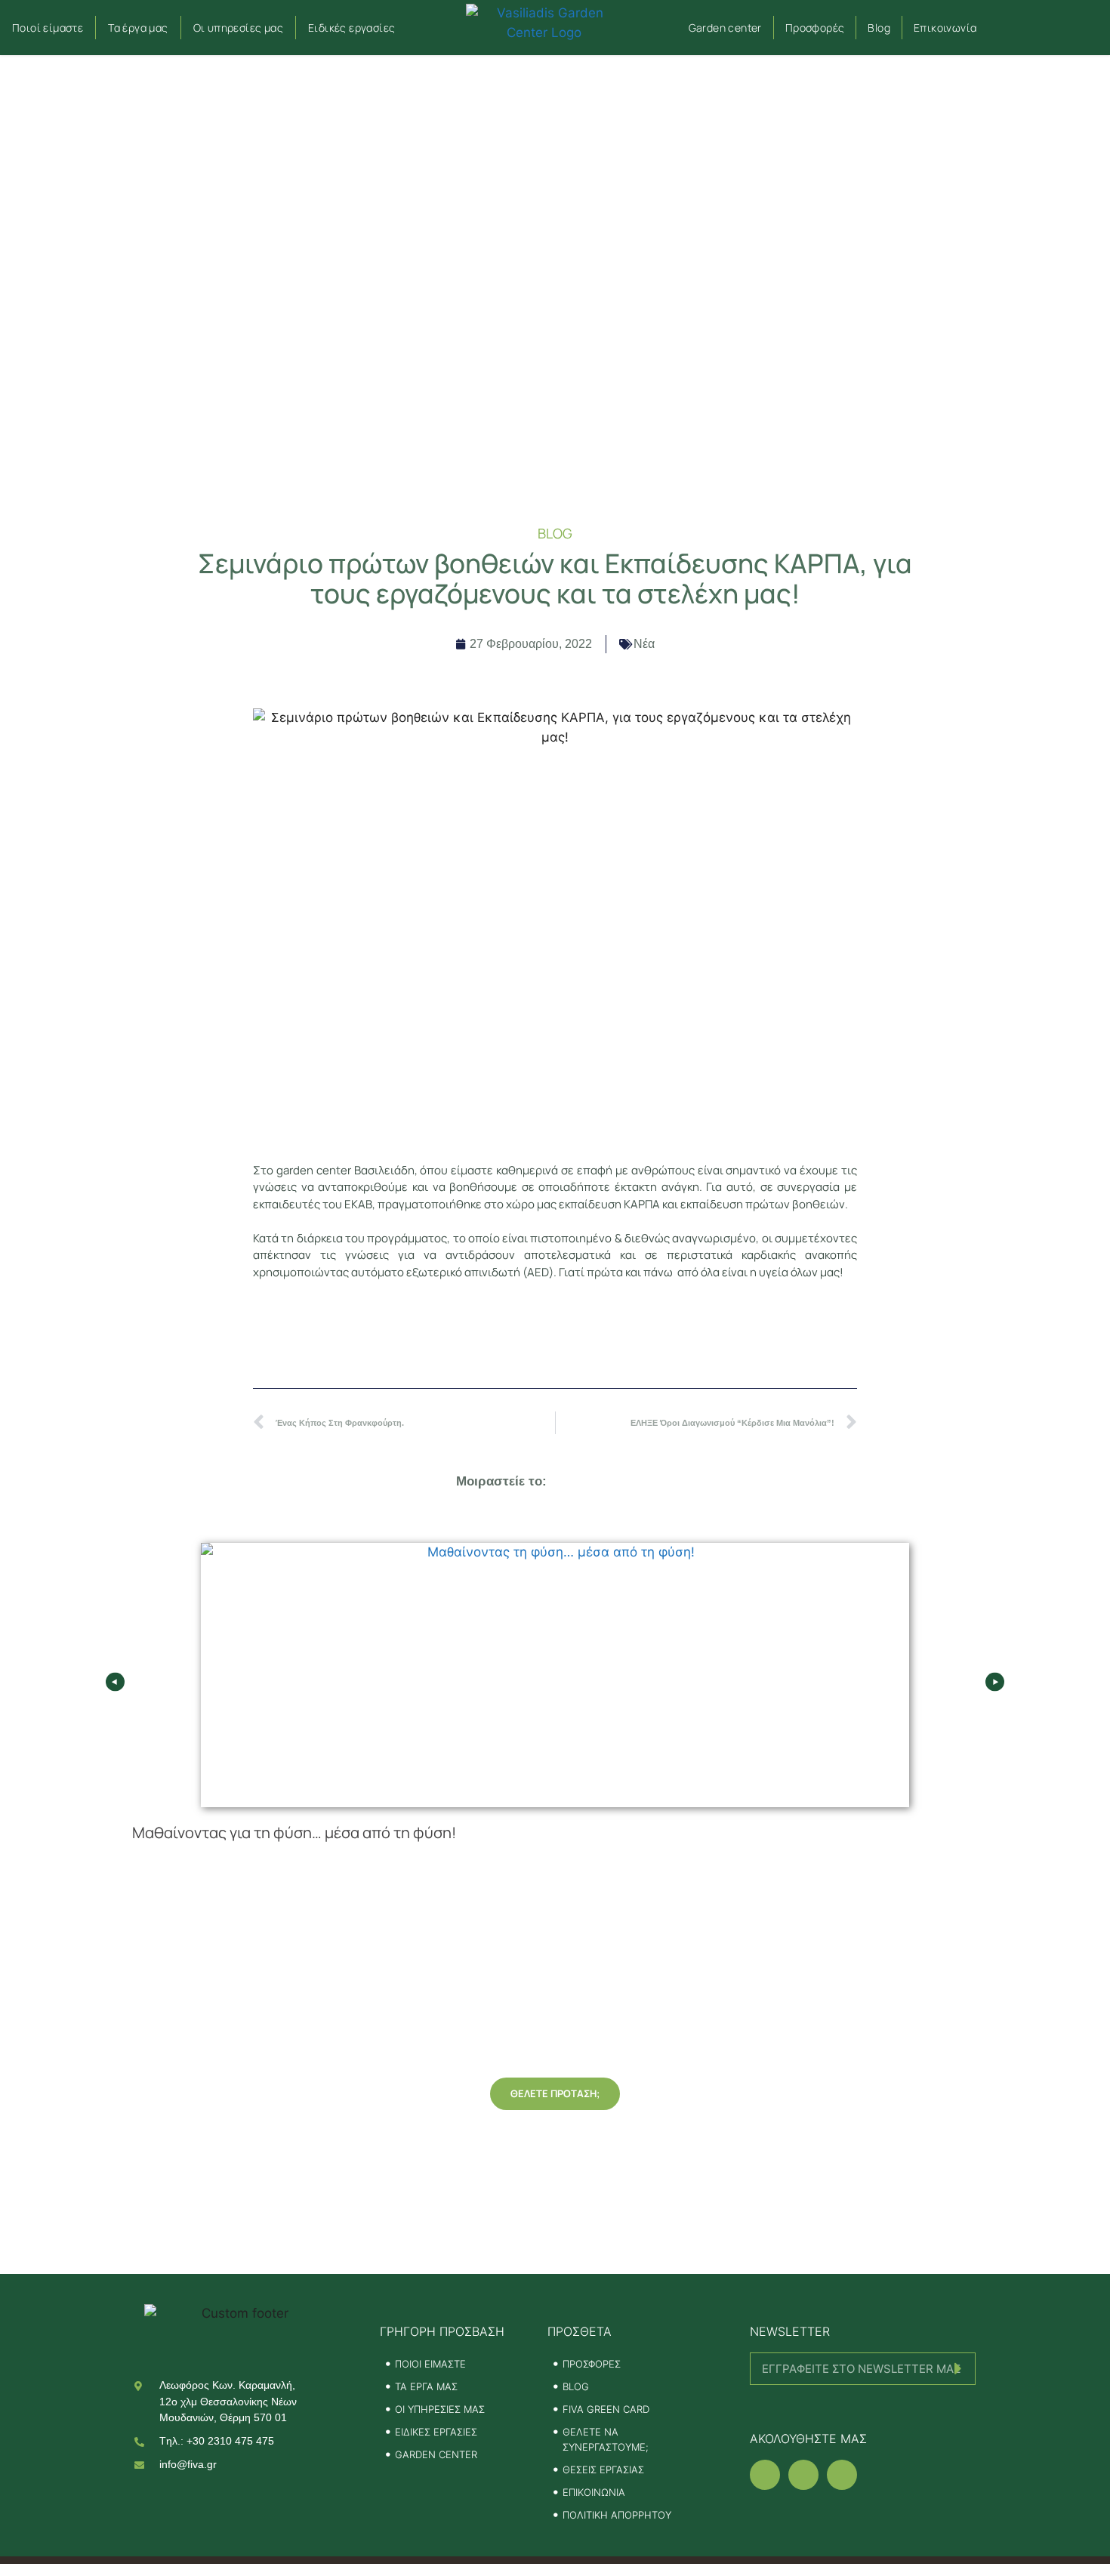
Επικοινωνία (945, 28)
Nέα (644, 644)
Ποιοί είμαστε (48, 28)
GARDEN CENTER (436, 2454)
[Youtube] (842, 2475)
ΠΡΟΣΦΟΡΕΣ (592, 2364)
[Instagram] (803, 2475)
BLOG (576, 2386)
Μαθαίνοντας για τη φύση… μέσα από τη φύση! (294, 1833)
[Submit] (863, 2405)
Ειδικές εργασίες (351, 28)
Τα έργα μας (138, 28)
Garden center (725, 28)
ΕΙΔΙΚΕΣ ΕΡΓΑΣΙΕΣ (436, 2432)
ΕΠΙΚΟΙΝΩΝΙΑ (594, 2492)
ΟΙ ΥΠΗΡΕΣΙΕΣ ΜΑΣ (440, 2409)
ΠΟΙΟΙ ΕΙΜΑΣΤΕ (430, 2364)
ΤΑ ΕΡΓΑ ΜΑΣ (426, 2386)
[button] (1045, 28)
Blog (879, 28)
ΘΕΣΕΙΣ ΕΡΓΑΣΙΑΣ (603, 2470)
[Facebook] (765, 2475)
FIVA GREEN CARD (606, 2409)
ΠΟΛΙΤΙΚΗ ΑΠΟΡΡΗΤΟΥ (617, 2515)
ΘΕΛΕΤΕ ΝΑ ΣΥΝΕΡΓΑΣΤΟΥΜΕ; (606, 2439)
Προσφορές (815, 28)
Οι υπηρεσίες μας (238, 28)
